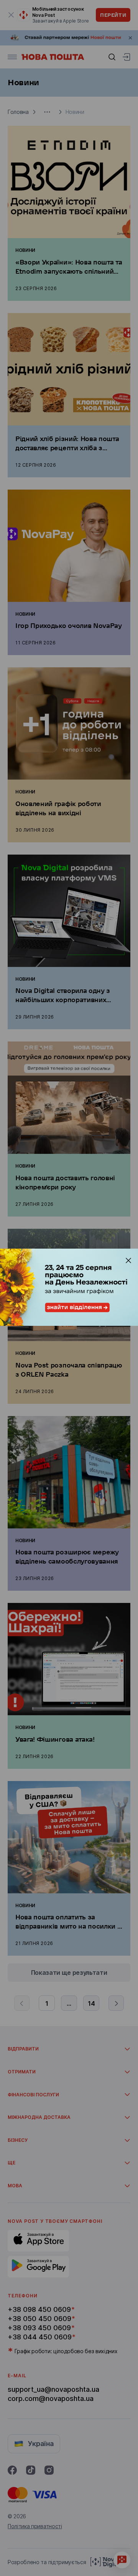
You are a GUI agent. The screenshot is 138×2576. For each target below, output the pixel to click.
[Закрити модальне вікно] (128, 1260)
